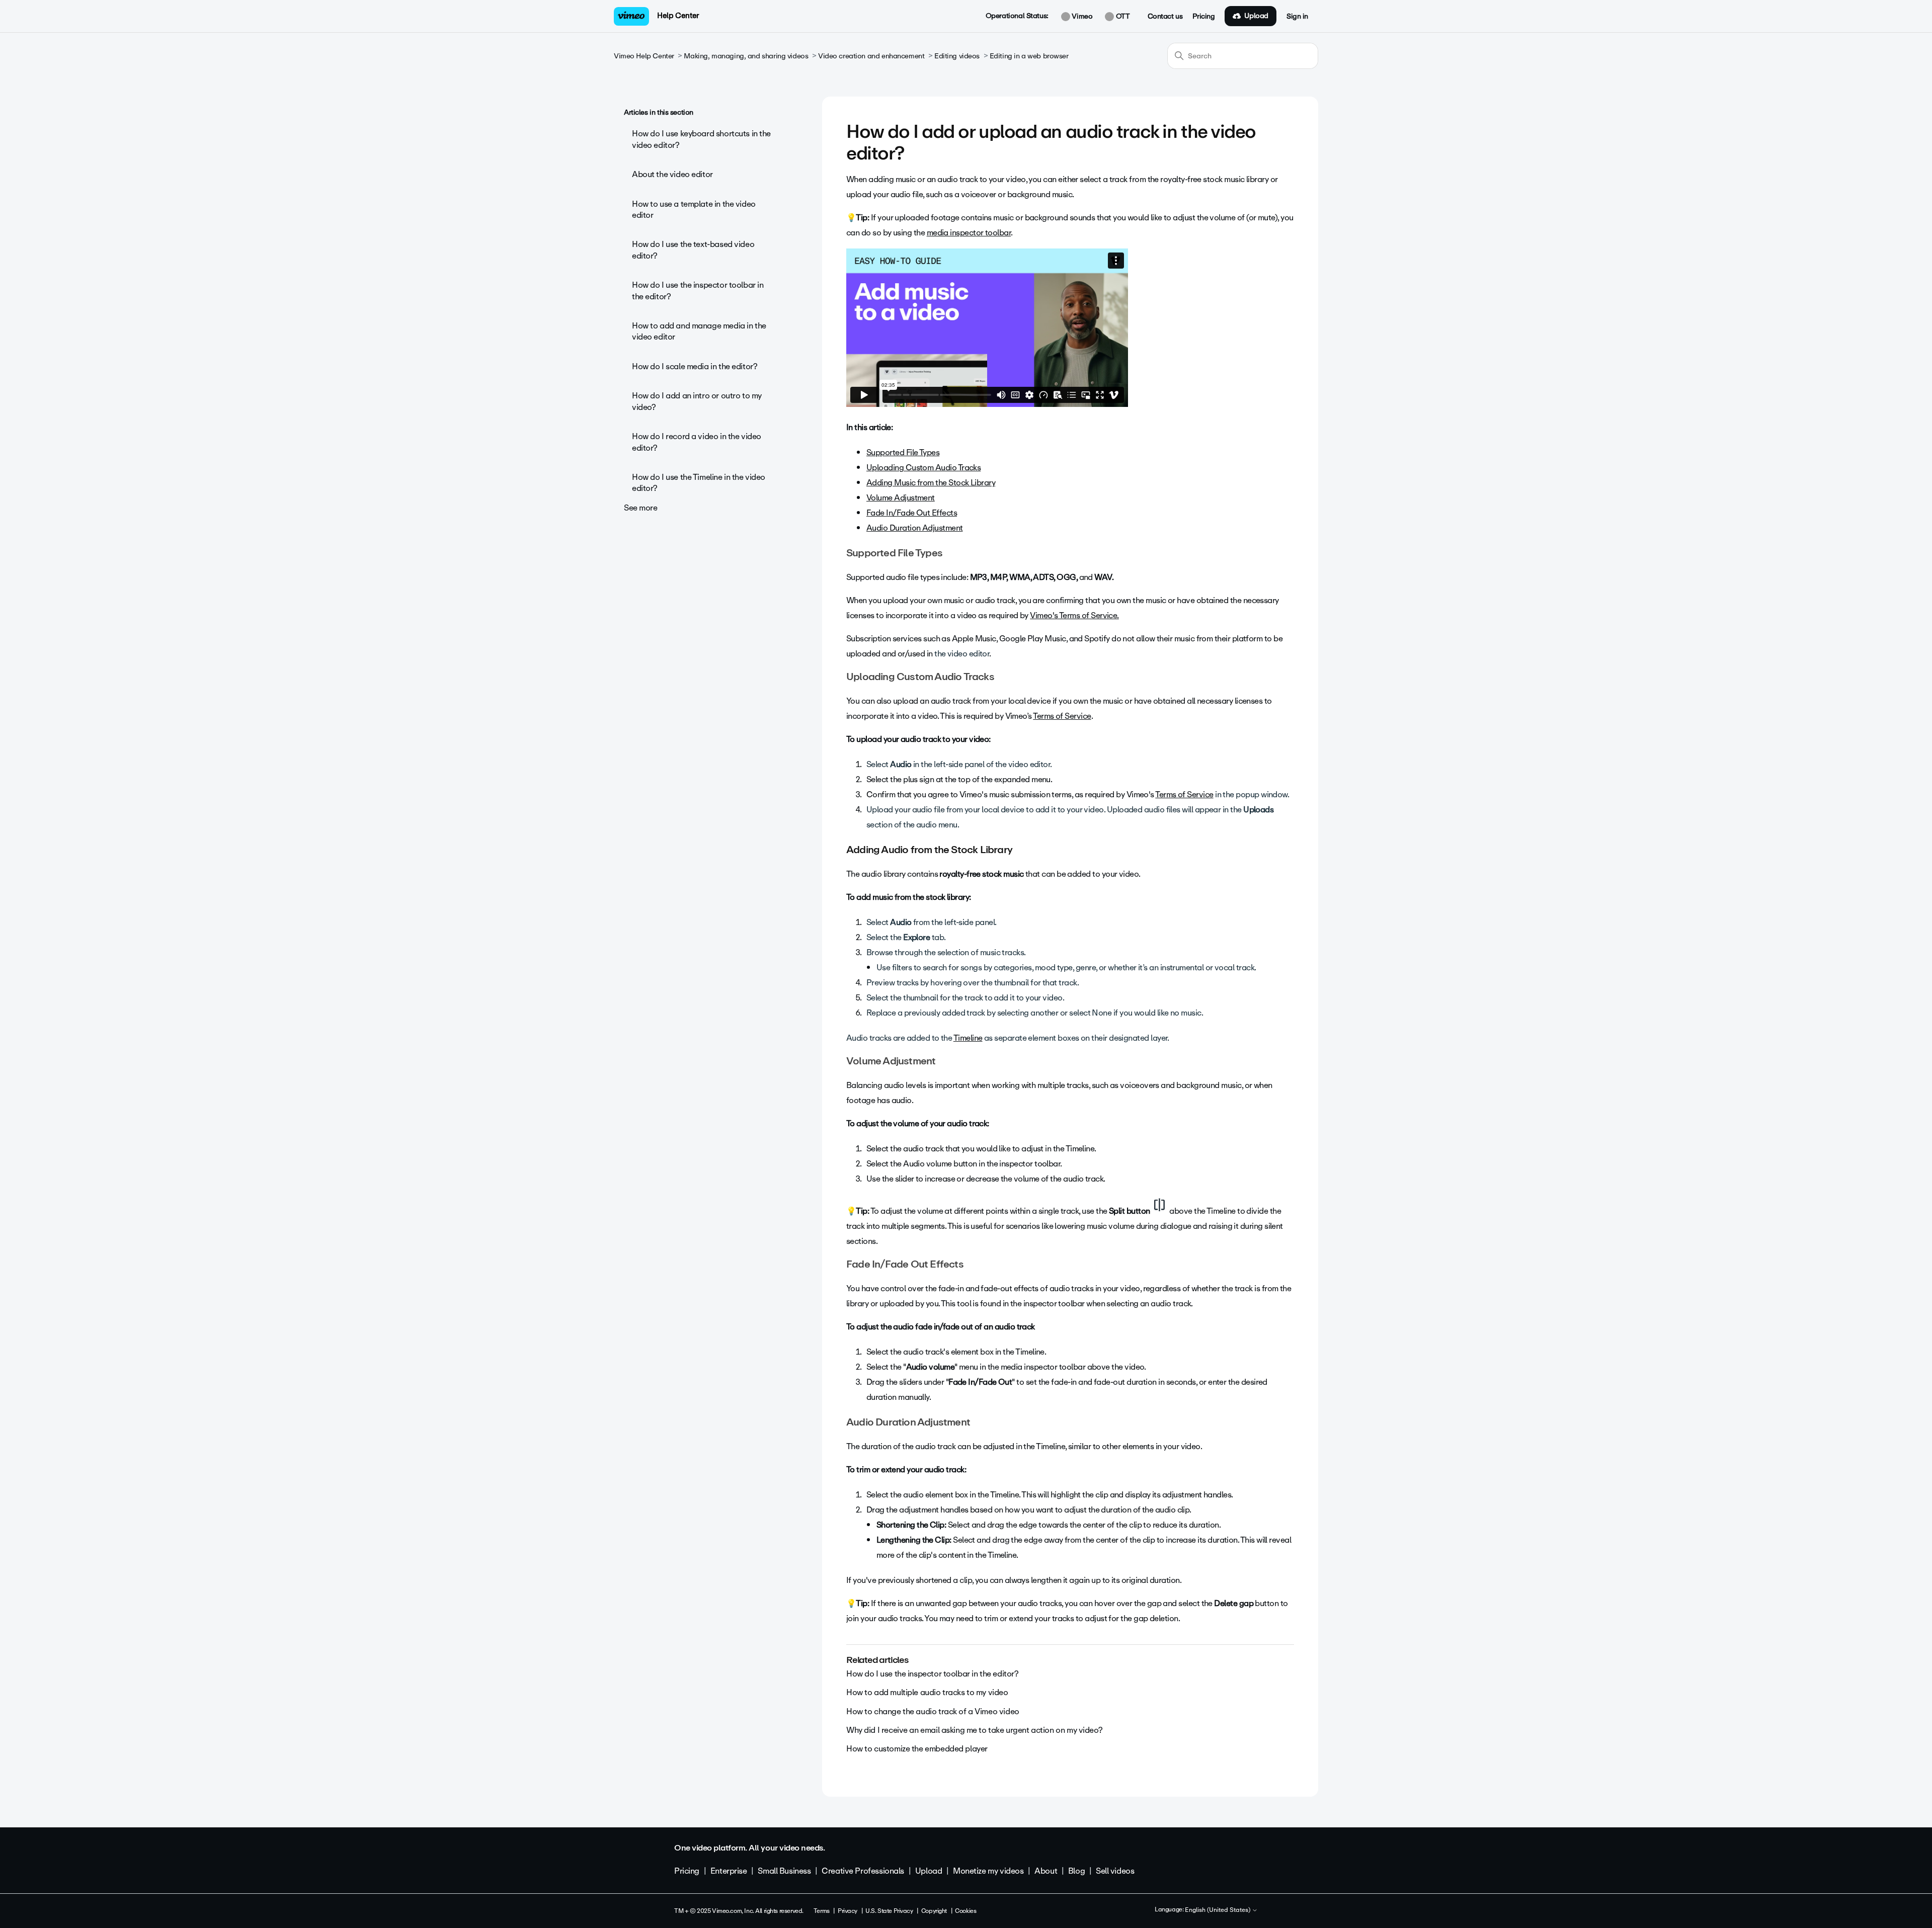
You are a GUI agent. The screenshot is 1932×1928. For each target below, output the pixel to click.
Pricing (1203, 17)
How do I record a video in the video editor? (697, 442)
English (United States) (1218, 1910)
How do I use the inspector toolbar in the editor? (698, 290)
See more (641, 508)
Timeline (968, 1038)
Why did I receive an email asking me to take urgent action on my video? (974, 1730)
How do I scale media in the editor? (695, 366)
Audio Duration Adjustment (915, 528)
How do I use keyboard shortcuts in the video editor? (701, 139)
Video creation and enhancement (871, 56)
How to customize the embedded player (917, 1749)
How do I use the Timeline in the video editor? (699, 483)
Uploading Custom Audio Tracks (923, 468)
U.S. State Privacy (889, 1911)
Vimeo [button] (1081, 17)
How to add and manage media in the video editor (699, 331)
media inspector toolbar (969, 233)
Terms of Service (1062, 716)
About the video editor (672, 174)
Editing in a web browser (1029, 56)
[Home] (631, 16)
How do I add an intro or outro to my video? (697, 401)
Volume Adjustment (901, 498)
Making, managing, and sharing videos (746, 56)
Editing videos (957, 56)
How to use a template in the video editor (694, 209)
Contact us (1165, 17)
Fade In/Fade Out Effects (912, 513)
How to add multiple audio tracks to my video (927, 1692)
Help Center (678, 16)
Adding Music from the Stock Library (931, 483)
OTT (1122, 17)
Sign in (1297, 17)
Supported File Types (903, 452)
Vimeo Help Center (644, 56)
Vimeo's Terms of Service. (1074, 615)
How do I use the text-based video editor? (693, 250)
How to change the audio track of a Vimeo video (933, 1711)
